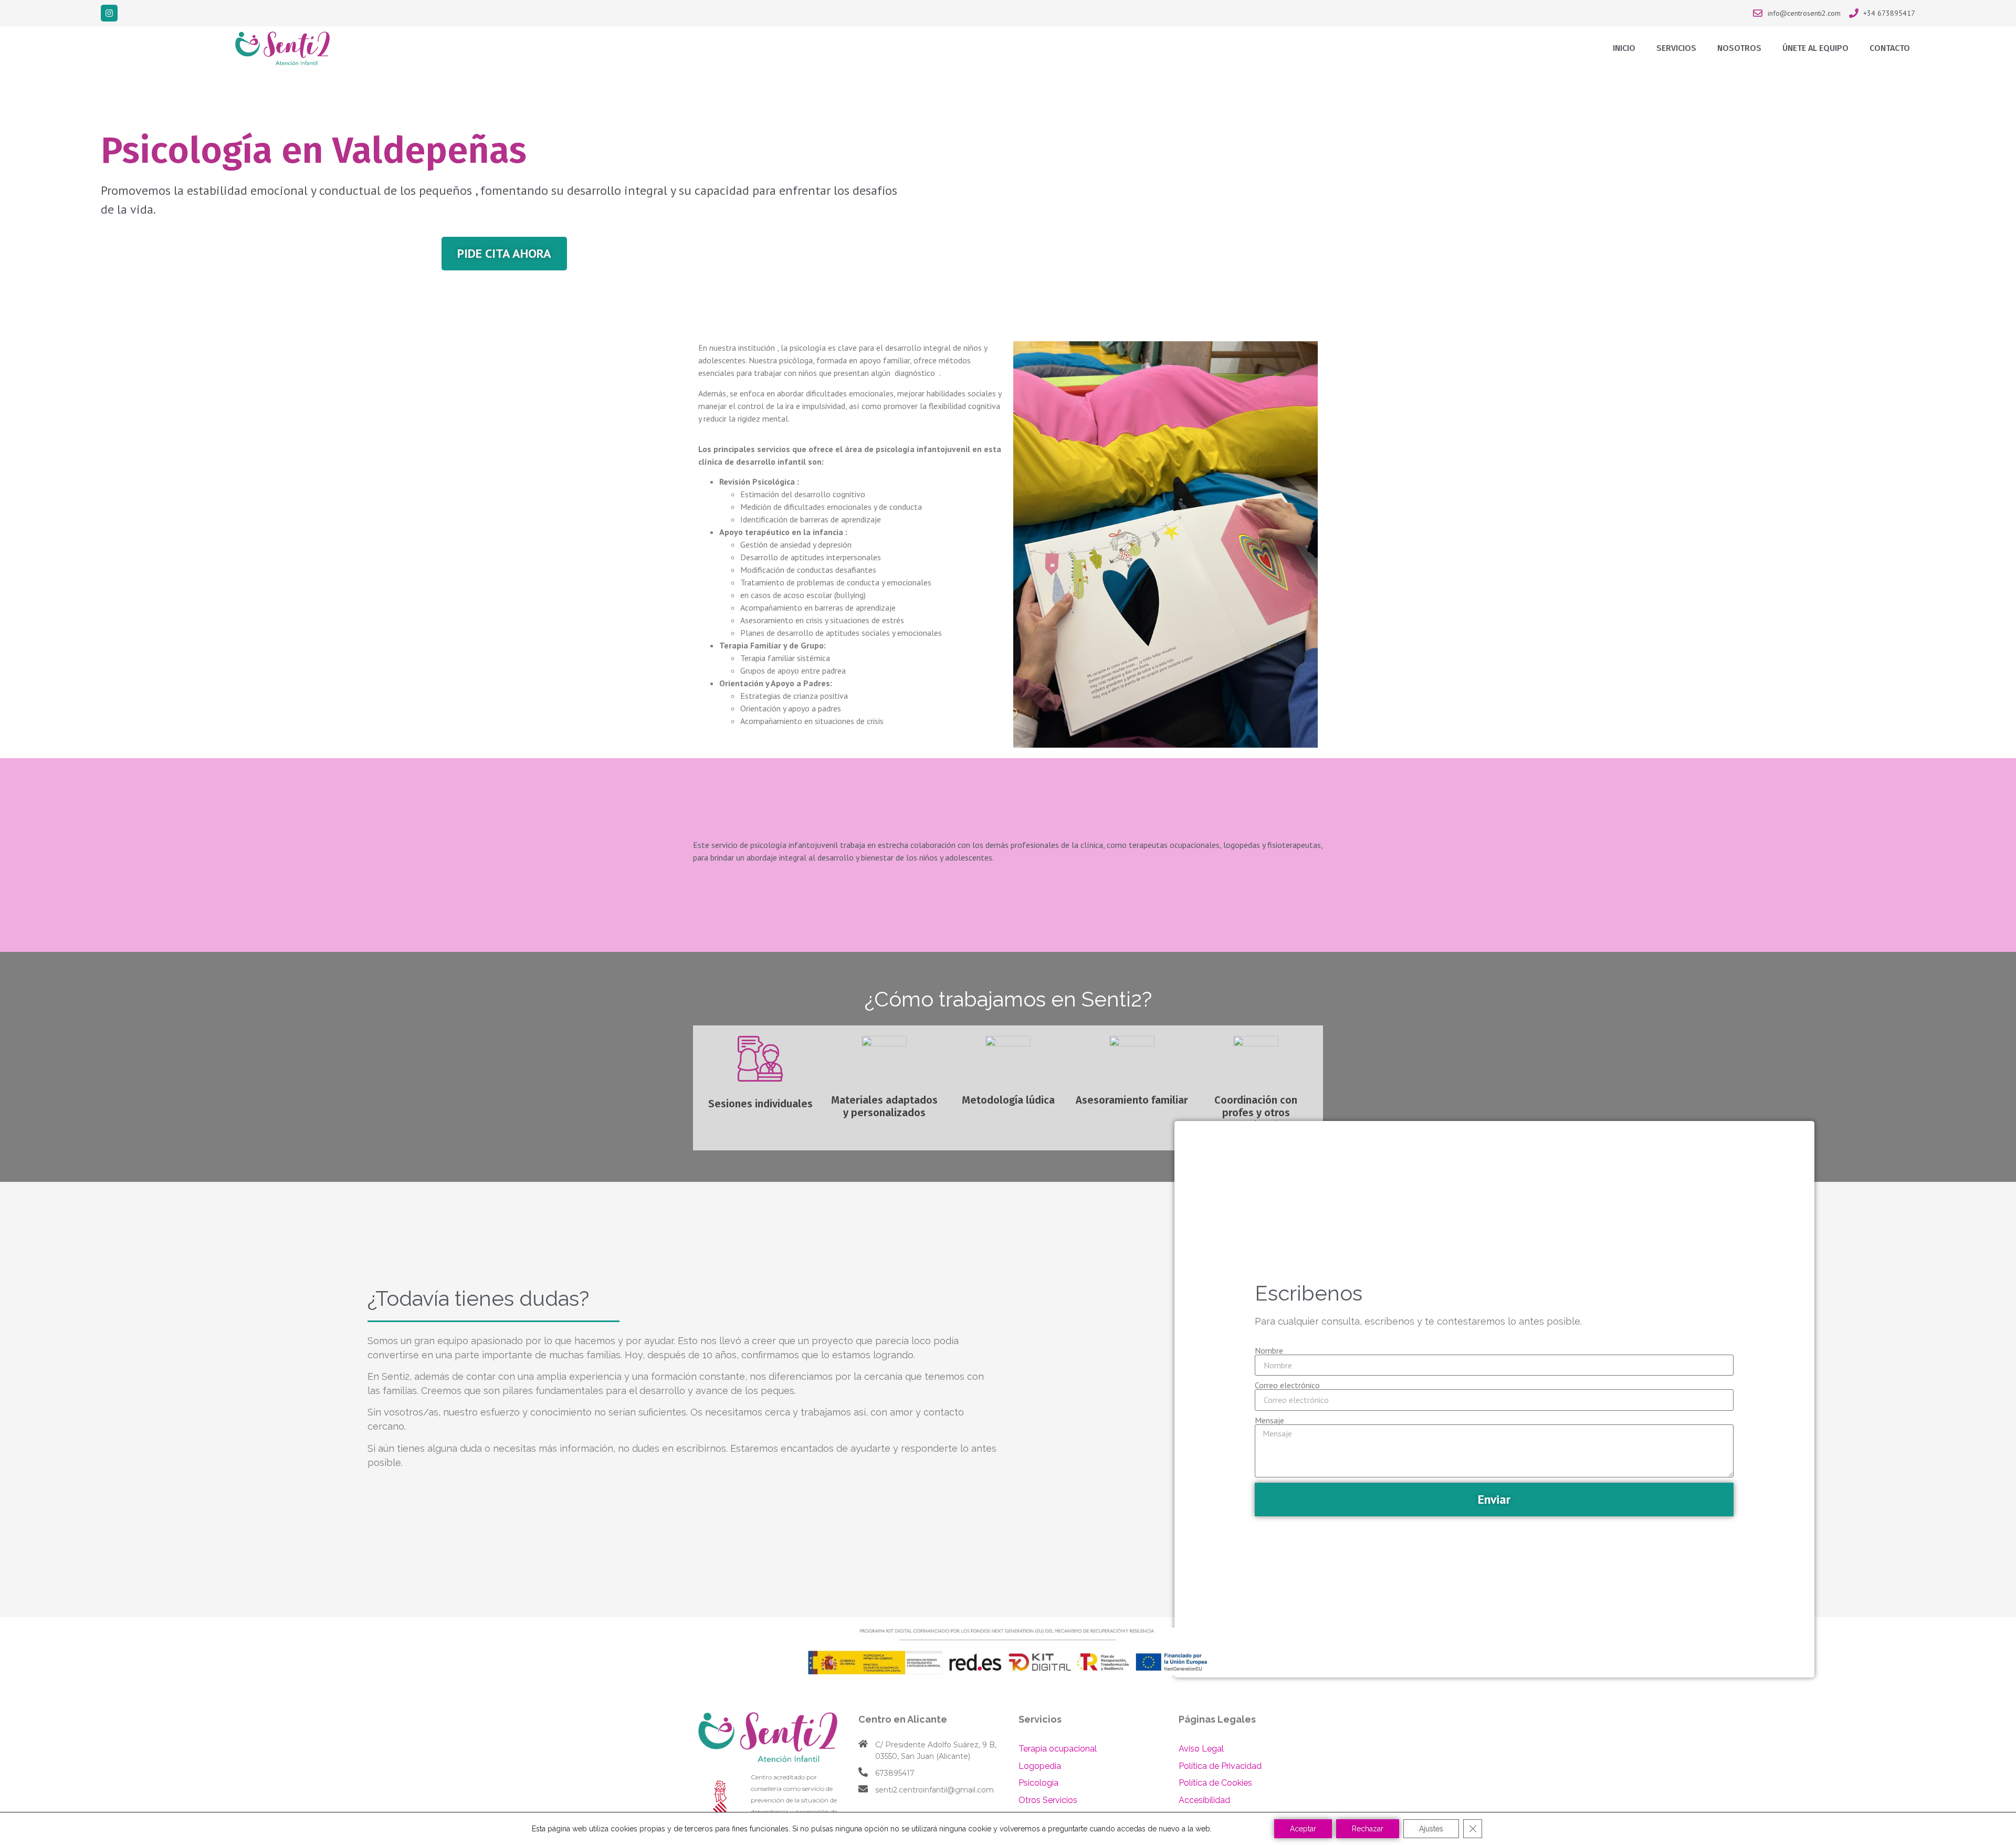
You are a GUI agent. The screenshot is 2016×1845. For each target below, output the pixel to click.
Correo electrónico (1287, 1385)
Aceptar (1303, 1829)
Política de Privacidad (1220, 1766)
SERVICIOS (1676, 48)
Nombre (1269, 1350)
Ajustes (1431, 1829)
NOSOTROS (1739, 48)
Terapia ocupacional (1058, 1749)
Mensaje (1269, 1420)
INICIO (1624, 48)
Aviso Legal (1201, 1749)
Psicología (1038, 1783)
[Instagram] (109, 13)
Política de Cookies (1215, 1783)
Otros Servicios (1048, 1800)
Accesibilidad (1204, 1800)
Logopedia (1040, 1766)
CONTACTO (1890, 48)
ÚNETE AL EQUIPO (1815, 48)
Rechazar (1368, 1829)
